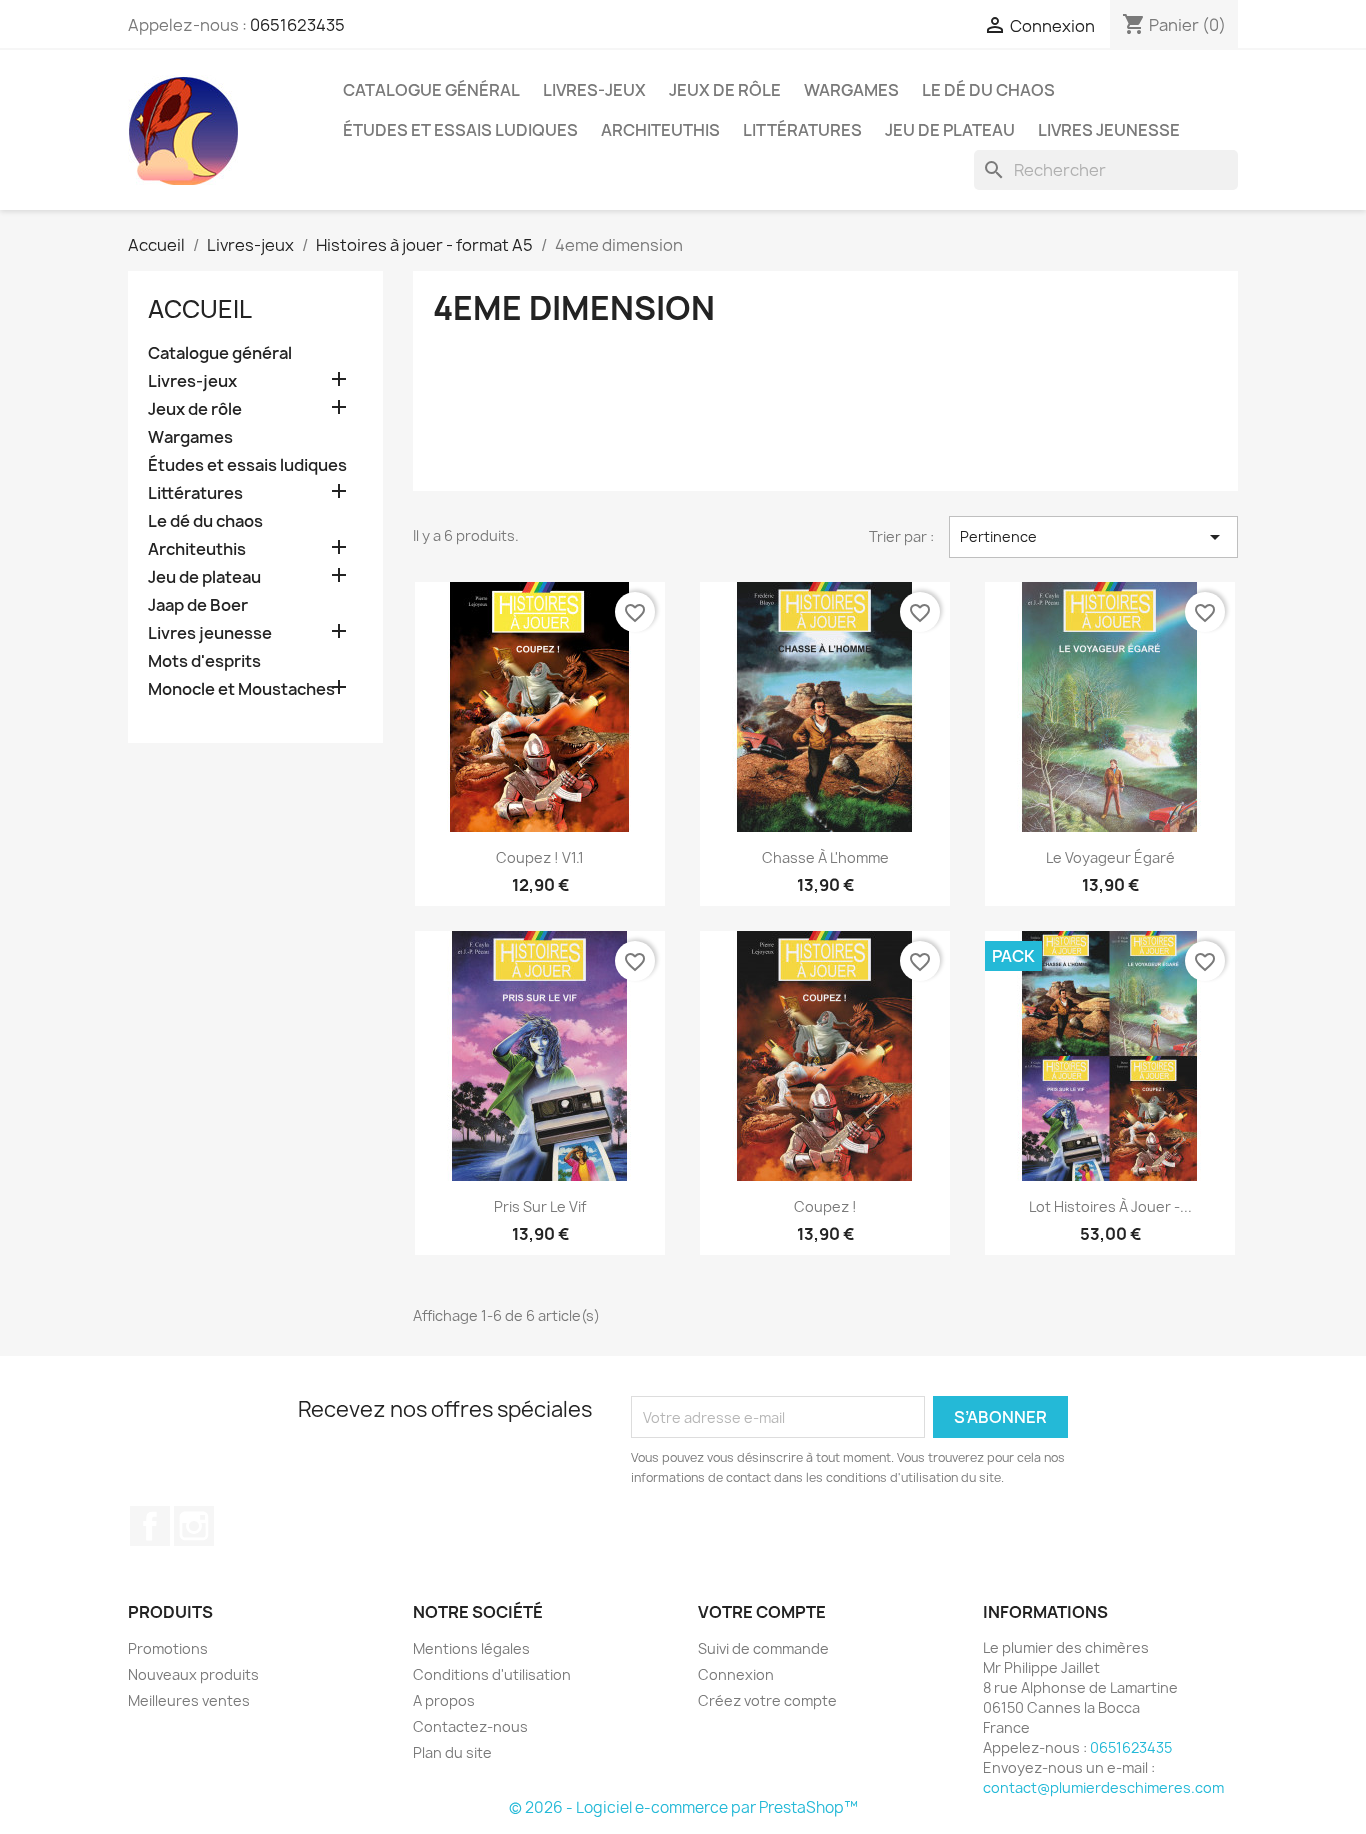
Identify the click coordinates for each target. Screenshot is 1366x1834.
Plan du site (452, 1752)
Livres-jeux (594, 90)
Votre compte (762, 1612)
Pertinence (1093, 537)
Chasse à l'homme (825, 857)
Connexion (736, 1674)
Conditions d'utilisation (492, 1674)
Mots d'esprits (204, 661)
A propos (444, 1700)
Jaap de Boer (198, 605)
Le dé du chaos (988, 90)
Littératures (802, 130)
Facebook (150, 1526)
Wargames (851, 90)
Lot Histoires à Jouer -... (1110, 1206)
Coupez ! (825, 1206)
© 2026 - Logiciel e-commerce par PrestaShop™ (683, 1807)
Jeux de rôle (725, 90)
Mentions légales (471, 1648)
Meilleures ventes (189, 1700)
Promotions (168, 1648)
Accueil (200, 309)
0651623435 (297, 25)
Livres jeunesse (1109, 130)
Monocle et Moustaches (241, 689)
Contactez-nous (470, 1726)
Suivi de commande (763, 1648)
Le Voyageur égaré (1110, 857)
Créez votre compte (767, 1700)
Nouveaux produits (193, 1674)
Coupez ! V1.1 (540, 857)
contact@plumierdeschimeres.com (1103, 1787)
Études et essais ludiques (460, 130)
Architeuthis (660, 130)
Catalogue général (431, 90)
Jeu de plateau (950, 130)
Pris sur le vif (540, 1206)
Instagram (194, 1526)
